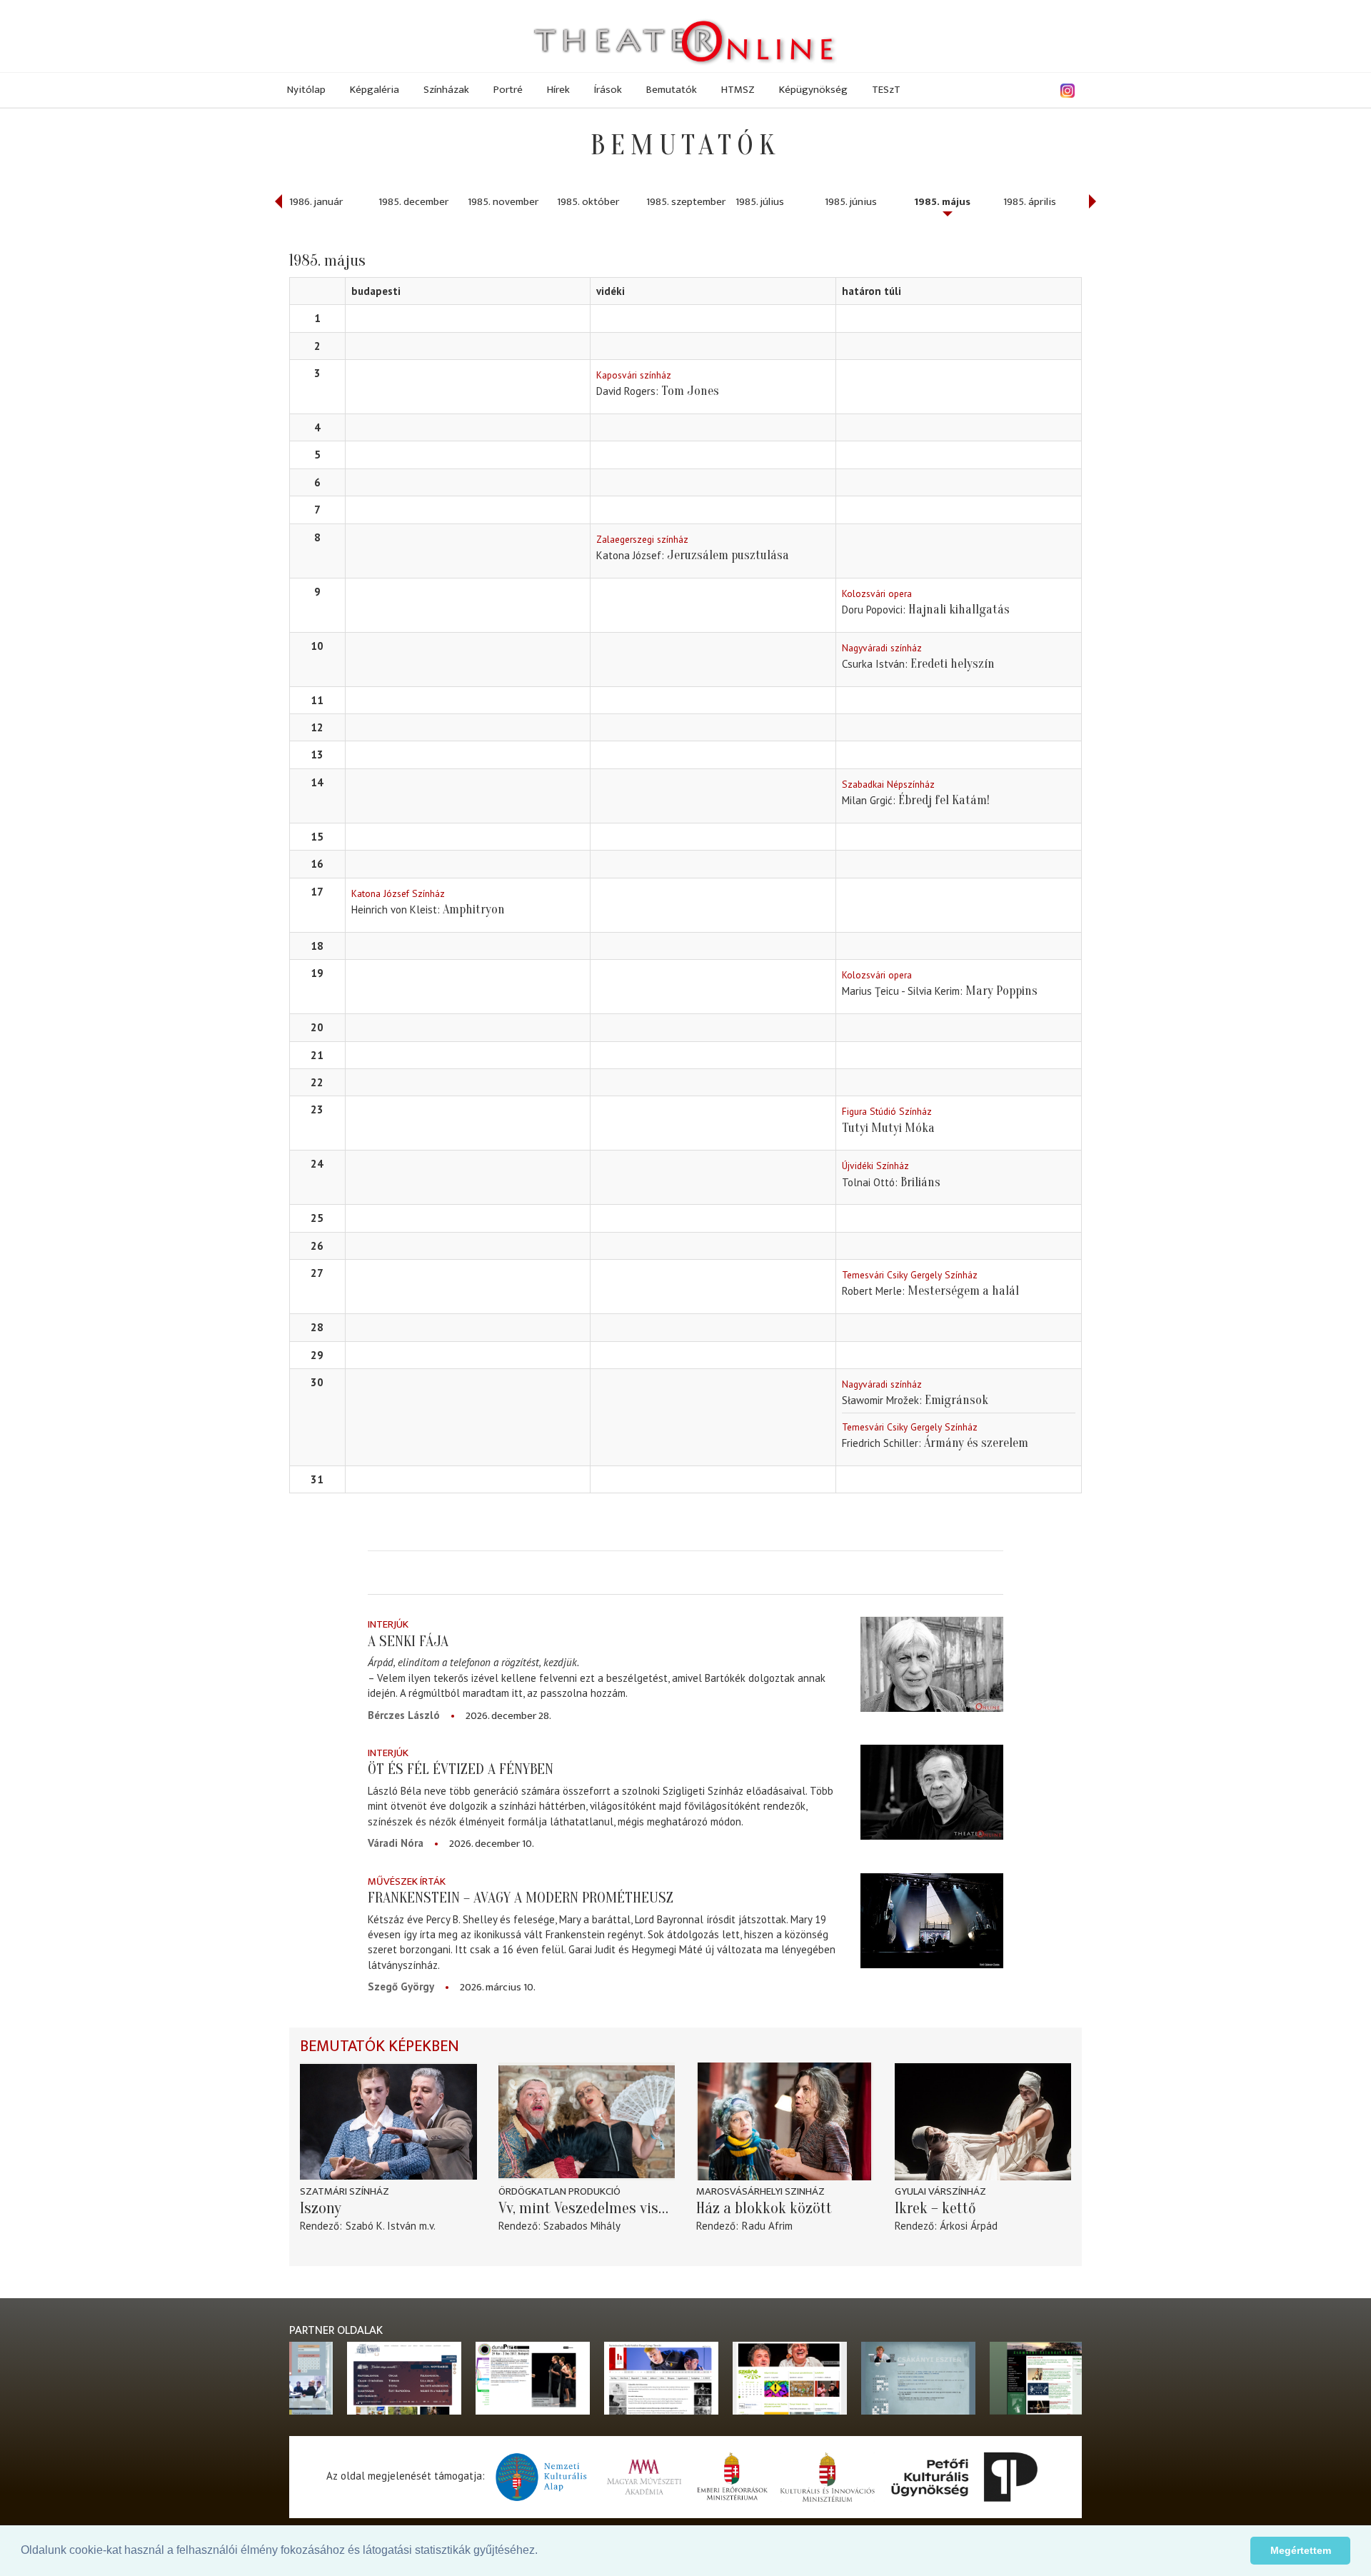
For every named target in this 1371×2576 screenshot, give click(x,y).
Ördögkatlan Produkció (559, 2191)
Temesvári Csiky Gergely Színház (910, 1275)
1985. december (413, 202)
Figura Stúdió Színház (887, 1111)
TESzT (886, 90)
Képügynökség (813, 90)
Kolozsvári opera (877, 593)
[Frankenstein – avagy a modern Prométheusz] (932, 1921)
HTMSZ (738, 90)
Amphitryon (474, 909)
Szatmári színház (345, 2191)
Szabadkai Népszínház (888, 784)
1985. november (503, 202)
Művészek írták (407, 1881)
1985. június (851, 202)
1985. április (1030, 202)
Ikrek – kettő (935, 2208)
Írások (608, 90)
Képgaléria (375, 90)
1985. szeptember (686, 202)
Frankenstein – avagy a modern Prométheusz (521, 1898)
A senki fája (408, 1641)
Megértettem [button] (1301, 2550)
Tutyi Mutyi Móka (888, 1128)
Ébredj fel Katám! (944, 800)
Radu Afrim (767, 2226)
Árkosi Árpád (969, 2226)
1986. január (316, 202)
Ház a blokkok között (764, 2208)
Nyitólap (306, 90)
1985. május (942, 202)
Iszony (321, 2208)
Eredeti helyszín (953, 664)
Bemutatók (672, 90)
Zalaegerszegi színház (642, 539)
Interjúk (388, 1624)
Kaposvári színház (634, 375)
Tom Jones (690, 391)
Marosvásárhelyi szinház (760, 2191)
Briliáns (920, 1182)
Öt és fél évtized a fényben (461, 1769)
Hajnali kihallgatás (959, 610)
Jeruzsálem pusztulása (728, 555)
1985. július (760, 202)
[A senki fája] (932, 1664)
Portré (508, 90)
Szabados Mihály (582, 2226)
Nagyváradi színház (882, 648)
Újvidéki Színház (875, 1166)
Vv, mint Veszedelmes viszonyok (587, 2208)
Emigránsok (956, 1400)
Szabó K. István (381, 2226)
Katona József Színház (398, 893)
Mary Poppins (1001, 991)
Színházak (446, 90)
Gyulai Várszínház (940, 2191)
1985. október (588, 202)
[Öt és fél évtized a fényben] (932, 1792)
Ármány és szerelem (976, 1443)
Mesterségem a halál (963, 1291)
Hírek (558, 90)
